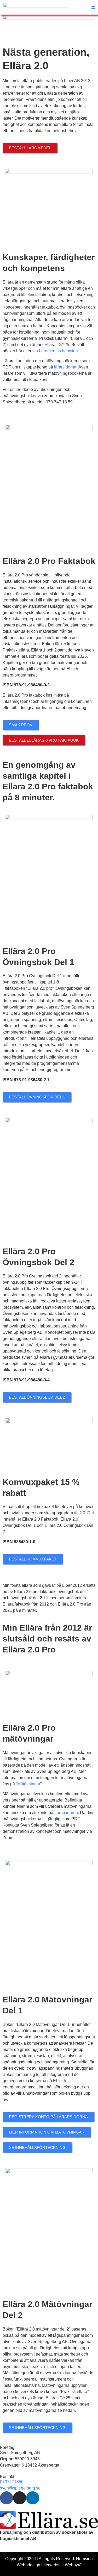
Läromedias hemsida (58, 351)
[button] (93, 7)
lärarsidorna (65, 367)
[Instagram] (20, 2498)
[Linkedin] (33, 2498)
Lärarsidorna (66, 1813)
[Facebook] (7, 2498)
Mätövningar (29, 1784)
